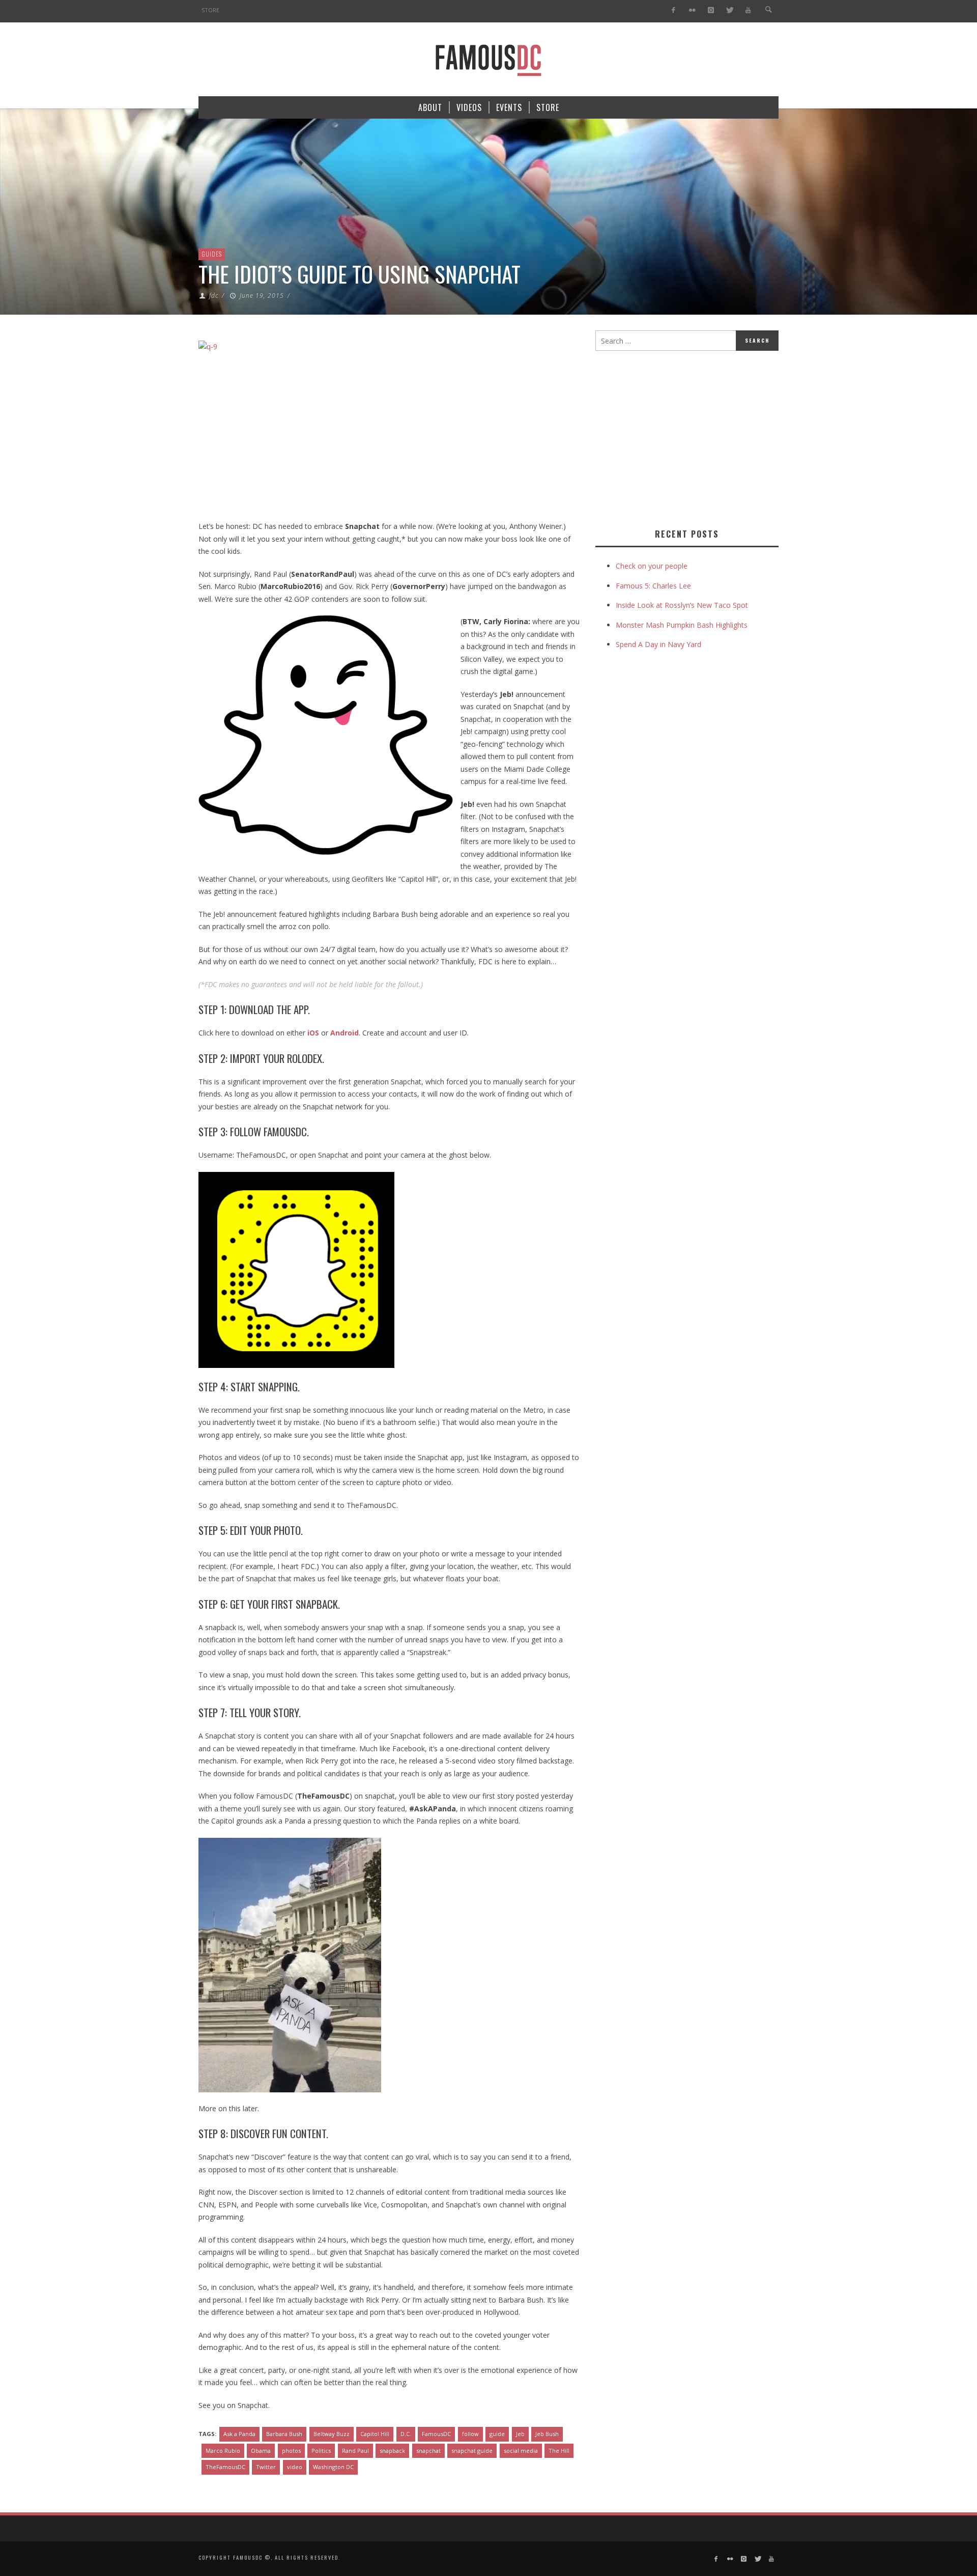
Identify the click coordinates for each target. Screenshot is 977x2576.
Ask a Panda (239, 2434)
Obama (261, 2451)
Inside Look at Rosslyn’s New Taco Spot (682, 605)
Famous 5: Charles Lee (653, 586)
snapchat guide (472, 2451)
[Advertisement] (681, 437)
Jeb (520, 2434)
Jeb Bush (547, 2434)
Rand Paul (355, 2451)
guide (497, 2434)
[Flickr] (692, 10)
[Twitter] (729, 10)
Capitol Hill (375, 2434)
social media (521, 2451)
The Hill (559, 2451)
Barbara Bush (284, 2434)
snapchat (428, 2451)
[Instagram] (711, 10)
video (295, 2467)
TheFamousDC (225, 2467)
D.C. (406, 2434)
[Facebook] (673, 10)
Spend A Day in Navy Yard (658, 644)
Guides (212, 254)
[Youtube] (748, 10)
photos (291, 2451)
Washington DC (333, 2467)
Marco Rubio (223, 2451)
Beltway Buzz (332, 2434)
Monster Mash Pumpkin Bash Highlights (682, 625)
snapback (392, 2451)
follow (470, 2434)
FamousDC (436, 2434)
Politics (321, 2451)
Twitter (266, 2467)
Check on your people (653, 566)
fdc (214, 296)
